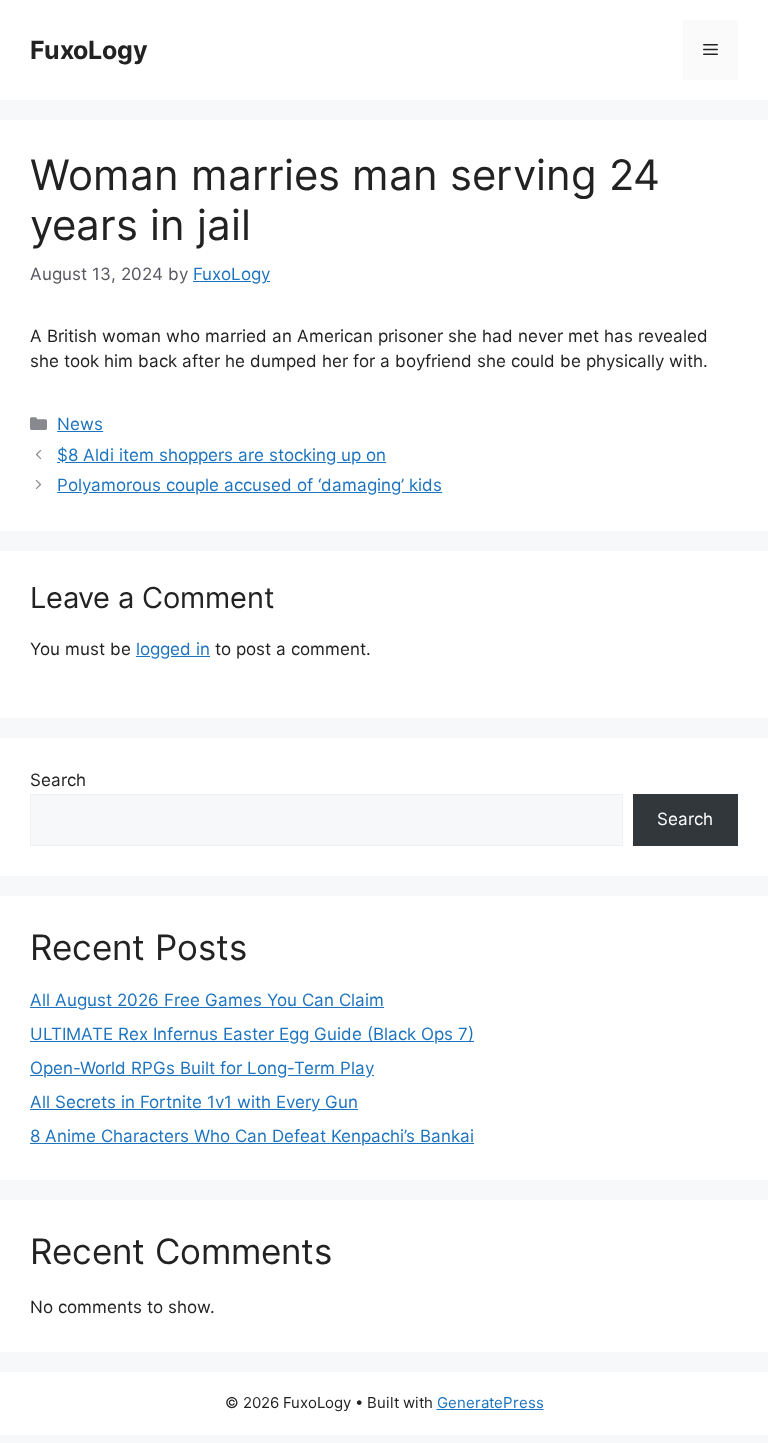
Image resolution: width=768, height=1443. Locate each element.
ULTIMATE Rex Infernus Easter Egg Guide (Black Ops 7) (252, 1034)
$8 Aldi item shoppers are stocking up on (221, 455)
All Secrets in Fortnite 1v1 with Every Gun (194, 1102)
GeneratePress (490, 1402)
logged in (173, 649)
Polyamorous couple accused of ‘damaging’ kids (249, 485)
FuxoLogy (89, 50)
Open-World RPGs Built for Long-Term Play (202, 1068)
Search (58, 780)
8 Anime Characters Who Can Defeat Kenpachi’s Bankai (252, 1136)
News (80, 424)
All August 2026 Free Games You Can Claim (207, 1000)
